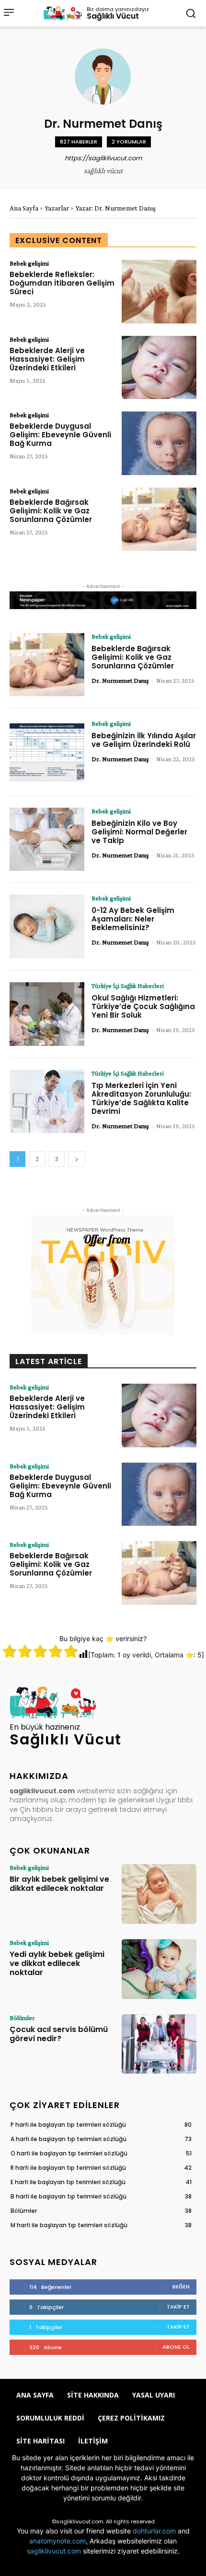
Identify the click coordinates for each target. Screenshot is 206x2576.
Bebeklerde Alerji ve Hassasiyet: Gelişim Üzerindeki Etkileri (47, 359)
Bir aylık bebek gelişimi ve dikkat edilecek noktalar (59, 1884)
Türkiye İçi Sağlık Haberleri (128, 986)
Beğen (181, 2287)
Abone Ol (176, 2347)
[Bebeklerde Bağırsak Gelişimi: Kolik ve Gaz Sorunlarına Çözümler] (159, 519)
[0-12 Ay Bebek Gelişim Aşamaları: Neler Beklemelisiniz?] (47, 927)
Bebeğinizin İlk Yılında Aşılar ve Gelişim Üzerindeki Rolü (144, 740)
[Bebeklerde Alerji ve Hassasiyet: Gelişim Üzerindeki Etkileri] (159, 368)
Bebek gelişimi (29, 263)
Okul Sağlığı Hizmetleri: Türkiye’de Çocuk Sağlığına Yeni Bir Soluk (143, 1006)
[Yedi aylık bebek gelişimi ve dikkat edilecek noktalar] (159, 1969)
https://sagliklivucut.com (103, 158)
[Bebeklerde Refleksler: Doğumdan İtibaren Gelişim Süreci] (159, 292)
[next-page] (77, 1159)
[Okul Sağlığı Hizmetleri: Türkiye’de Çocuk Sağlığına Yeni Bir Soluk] (47, 1014)
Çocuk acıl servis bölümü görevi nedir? (59, 2034)
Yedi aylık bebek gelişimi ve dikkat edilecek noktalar (57, 1963)
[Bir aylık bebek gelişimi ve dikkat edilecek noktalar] (159, 1894)
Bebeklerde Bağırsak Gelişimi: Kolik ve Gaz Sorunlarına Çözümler (51, 511)
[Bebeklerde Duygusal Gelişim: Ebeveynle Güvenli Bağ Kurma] (159, 443)
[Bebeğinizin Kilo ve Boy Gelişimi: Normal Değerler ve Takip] (47, 839)
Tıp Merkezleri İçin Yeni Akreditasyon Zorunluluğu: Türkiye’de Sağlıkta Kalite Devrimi (141, 1098)
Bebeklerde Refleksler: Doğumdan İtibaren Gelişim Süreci (62, 283)
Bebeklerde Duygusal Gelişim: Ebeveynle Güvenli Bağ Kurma (60, 435)
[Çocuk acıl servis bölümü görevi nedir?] (159, 2044)
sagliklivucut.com (54, 2551)
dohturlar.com (154, 2531)
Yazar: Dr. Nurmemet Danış (115, 208)
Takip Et (178, 2307)
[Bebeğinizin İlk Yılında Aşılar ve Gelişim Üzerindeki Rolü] (47, 752)
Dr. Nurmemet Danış (120, 680)
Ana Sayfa (24, 208)
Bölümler (22, 2018)
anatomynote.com (57, 2541)
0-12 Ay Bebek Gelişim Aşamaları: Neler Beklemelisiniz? (133, 919)
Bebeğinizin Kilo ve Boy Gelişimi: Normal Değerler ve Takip (139, 832)
